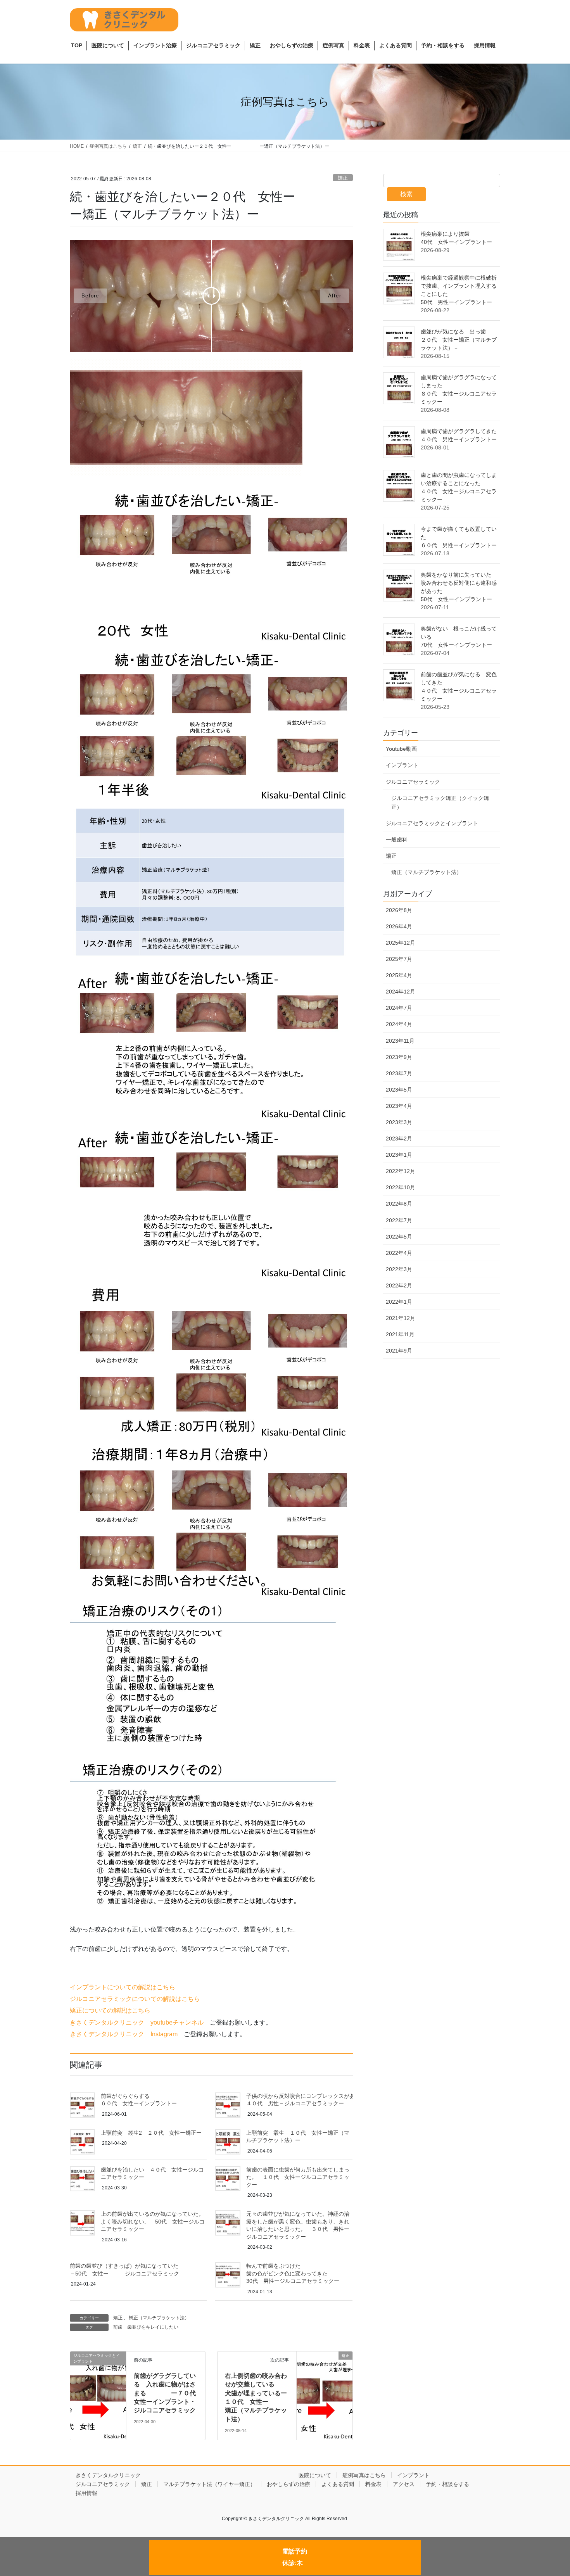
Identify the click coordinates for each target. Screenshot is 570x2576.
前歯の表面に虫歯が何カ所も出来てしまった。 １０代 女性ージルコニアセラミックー (298, 2177)
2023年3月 (399, 1122)
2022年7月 (399, 1220)
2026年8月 (399, 910)
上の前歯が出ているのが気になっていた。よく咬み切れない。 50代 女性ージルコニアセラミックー (153, 2221)
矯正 (343, 178)
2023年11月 (400, 1041)
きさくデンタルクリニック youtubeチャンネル (137, 2022)
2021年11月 (400, 1334)
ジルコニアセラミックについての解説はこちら (135, 1999)
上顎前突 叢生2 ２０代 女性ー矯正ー (151, 2133)
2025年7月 (399, 959)
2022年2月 (399, 1285)
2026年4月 (399, 926)
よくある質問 (338, 2484)
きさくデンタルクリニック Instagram (124, 2034)
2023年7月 (399, 1073)
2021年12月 (401, 1318)
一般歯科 (397, 840)
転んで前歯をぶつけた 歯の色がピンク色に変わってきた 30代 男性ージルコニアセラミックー (341, 2273)
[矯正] (325, 2375)
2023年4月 (399, 1106)
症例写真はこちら (364, 2475)
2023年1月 (399, 1155)
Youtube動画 (401, 749)
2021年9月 (399, 1351)
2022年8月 (399, 1204)
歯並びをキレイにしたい (153, 2327)
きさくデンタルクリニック (181, 2475)
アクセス (404, 2484)
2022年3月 (399, 1269)
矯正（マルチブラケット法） (159, 2318)
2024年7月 (399, 1008)
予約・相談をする (447, 2484)
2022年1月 (399, 1302)
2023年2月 (399, 1139)
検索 (406, 194)
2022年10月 (401, 1187)
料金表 (373, 2484)
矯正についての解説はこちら (110, 2010)
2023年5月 (399, 1090)
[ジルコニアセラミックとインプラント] (98, 2373)
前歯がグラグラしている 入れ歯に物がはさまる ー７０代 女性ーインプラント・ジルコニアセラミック (168, 2393)
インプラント (402, 765)
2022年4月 (399, 1253)
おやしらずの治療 (288, 2484)
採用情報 (86, 2493)
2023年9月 (399, 1057)
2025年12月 (401, 943)
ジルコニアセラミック (413, 782)
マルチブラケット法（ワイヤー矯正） (209, 2484)
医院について (315, 2475)
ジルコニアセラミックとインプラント (432, 823)
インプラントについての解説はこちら (123, 1987)
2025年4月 (399, 975)
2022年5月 (399, 1237)
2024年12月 (401, 992)
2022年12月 (401, 1171)
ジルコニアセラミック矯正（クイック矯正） (440, 803)
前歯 (118, 2327)
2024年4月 (399, 1024)
